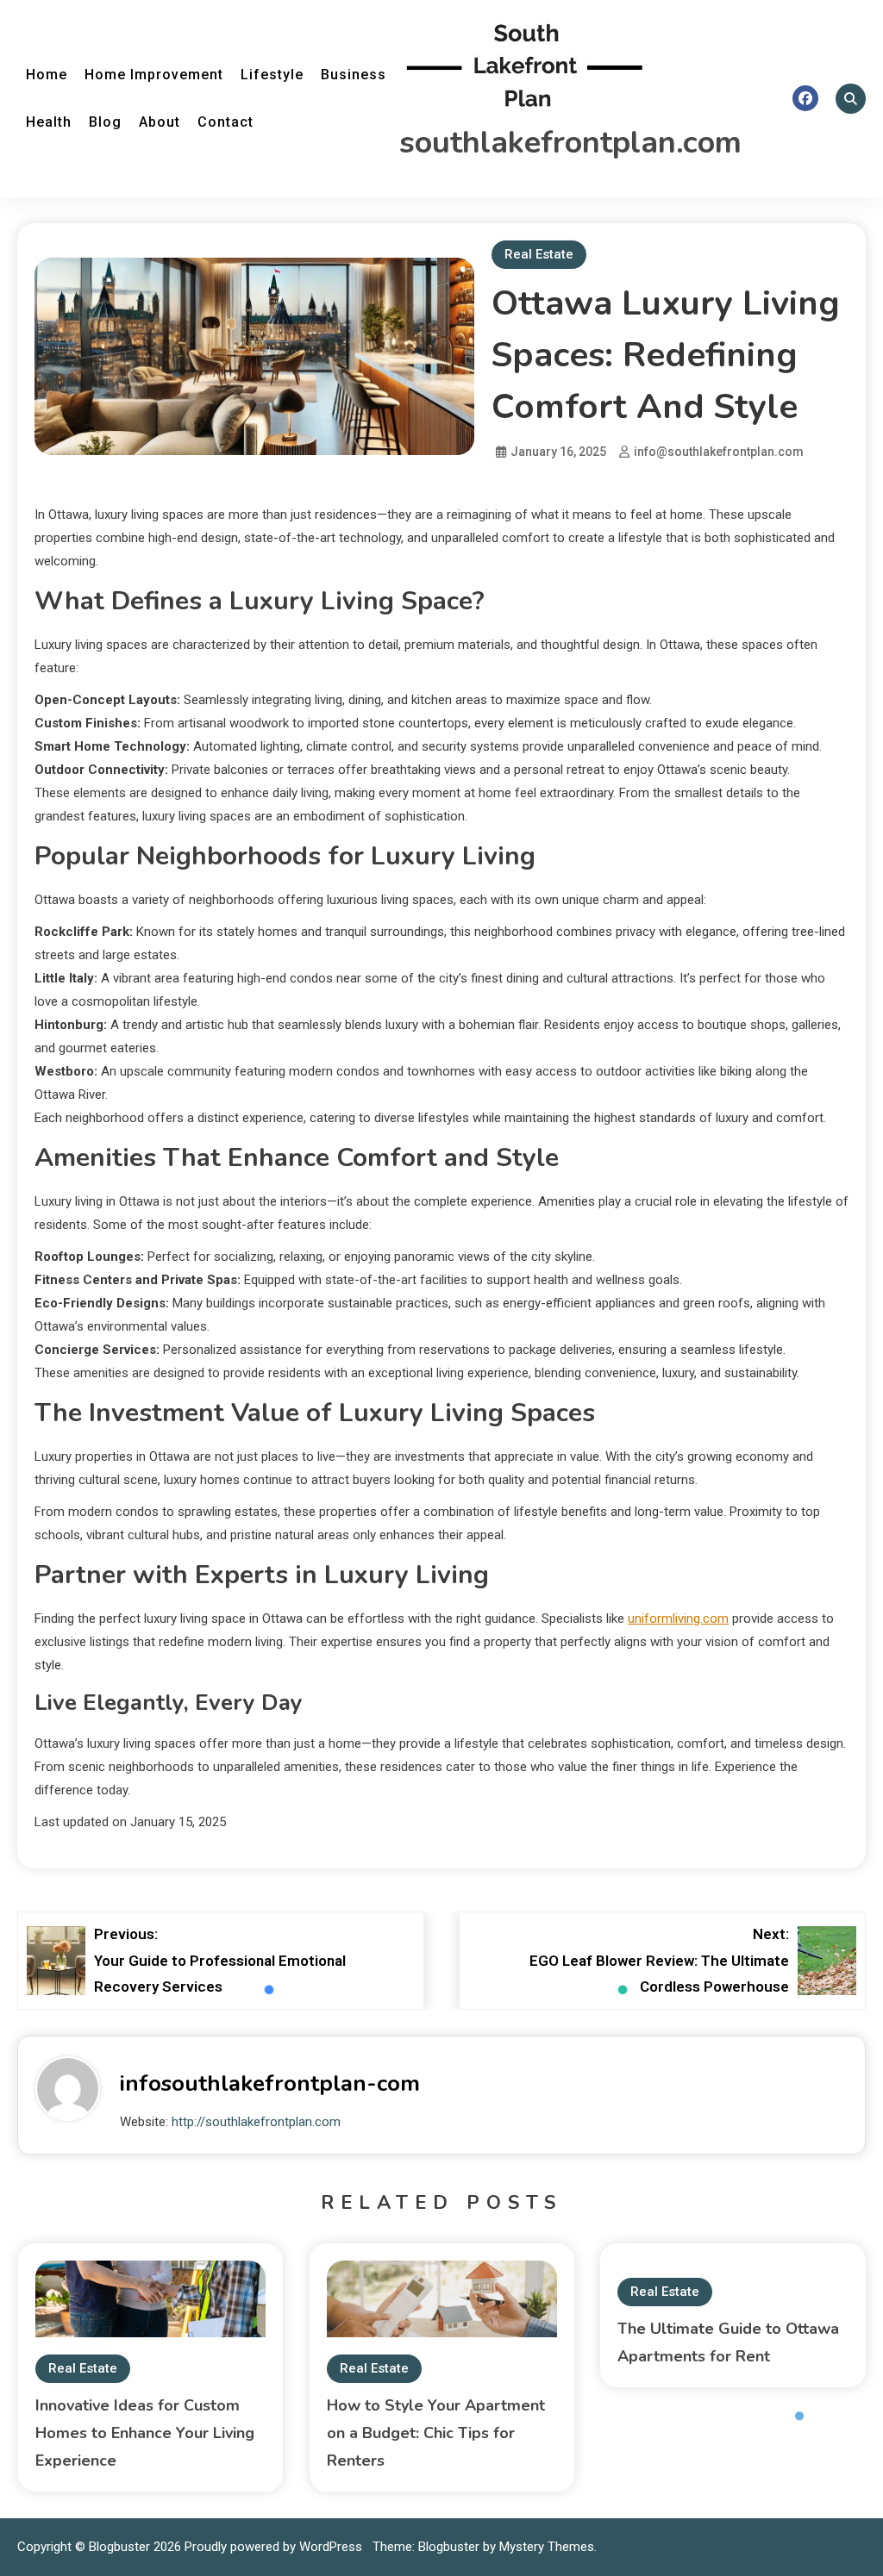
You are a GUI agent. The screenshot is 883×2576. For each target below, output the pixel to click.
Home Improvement (154, 75)
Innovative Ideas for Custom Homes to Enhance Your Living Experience (145, 2433)
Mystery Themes (547, 2547)
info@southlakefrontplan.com (719, 452)
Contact (225, 122)
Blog (105, 122)
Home (47, 75)
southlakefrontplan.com (570, 143)
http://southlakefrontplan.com (256, 2122)
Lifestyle (272, 75)
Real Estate (539, 254)
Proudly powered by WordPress (275, 2547)
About (160, 122)
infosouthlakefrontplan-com (270, 2083)
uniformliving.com (678, 1619)
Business (354, 75)
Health (49, 122)
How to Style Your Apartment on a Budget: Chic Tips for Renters (436, 2433)
